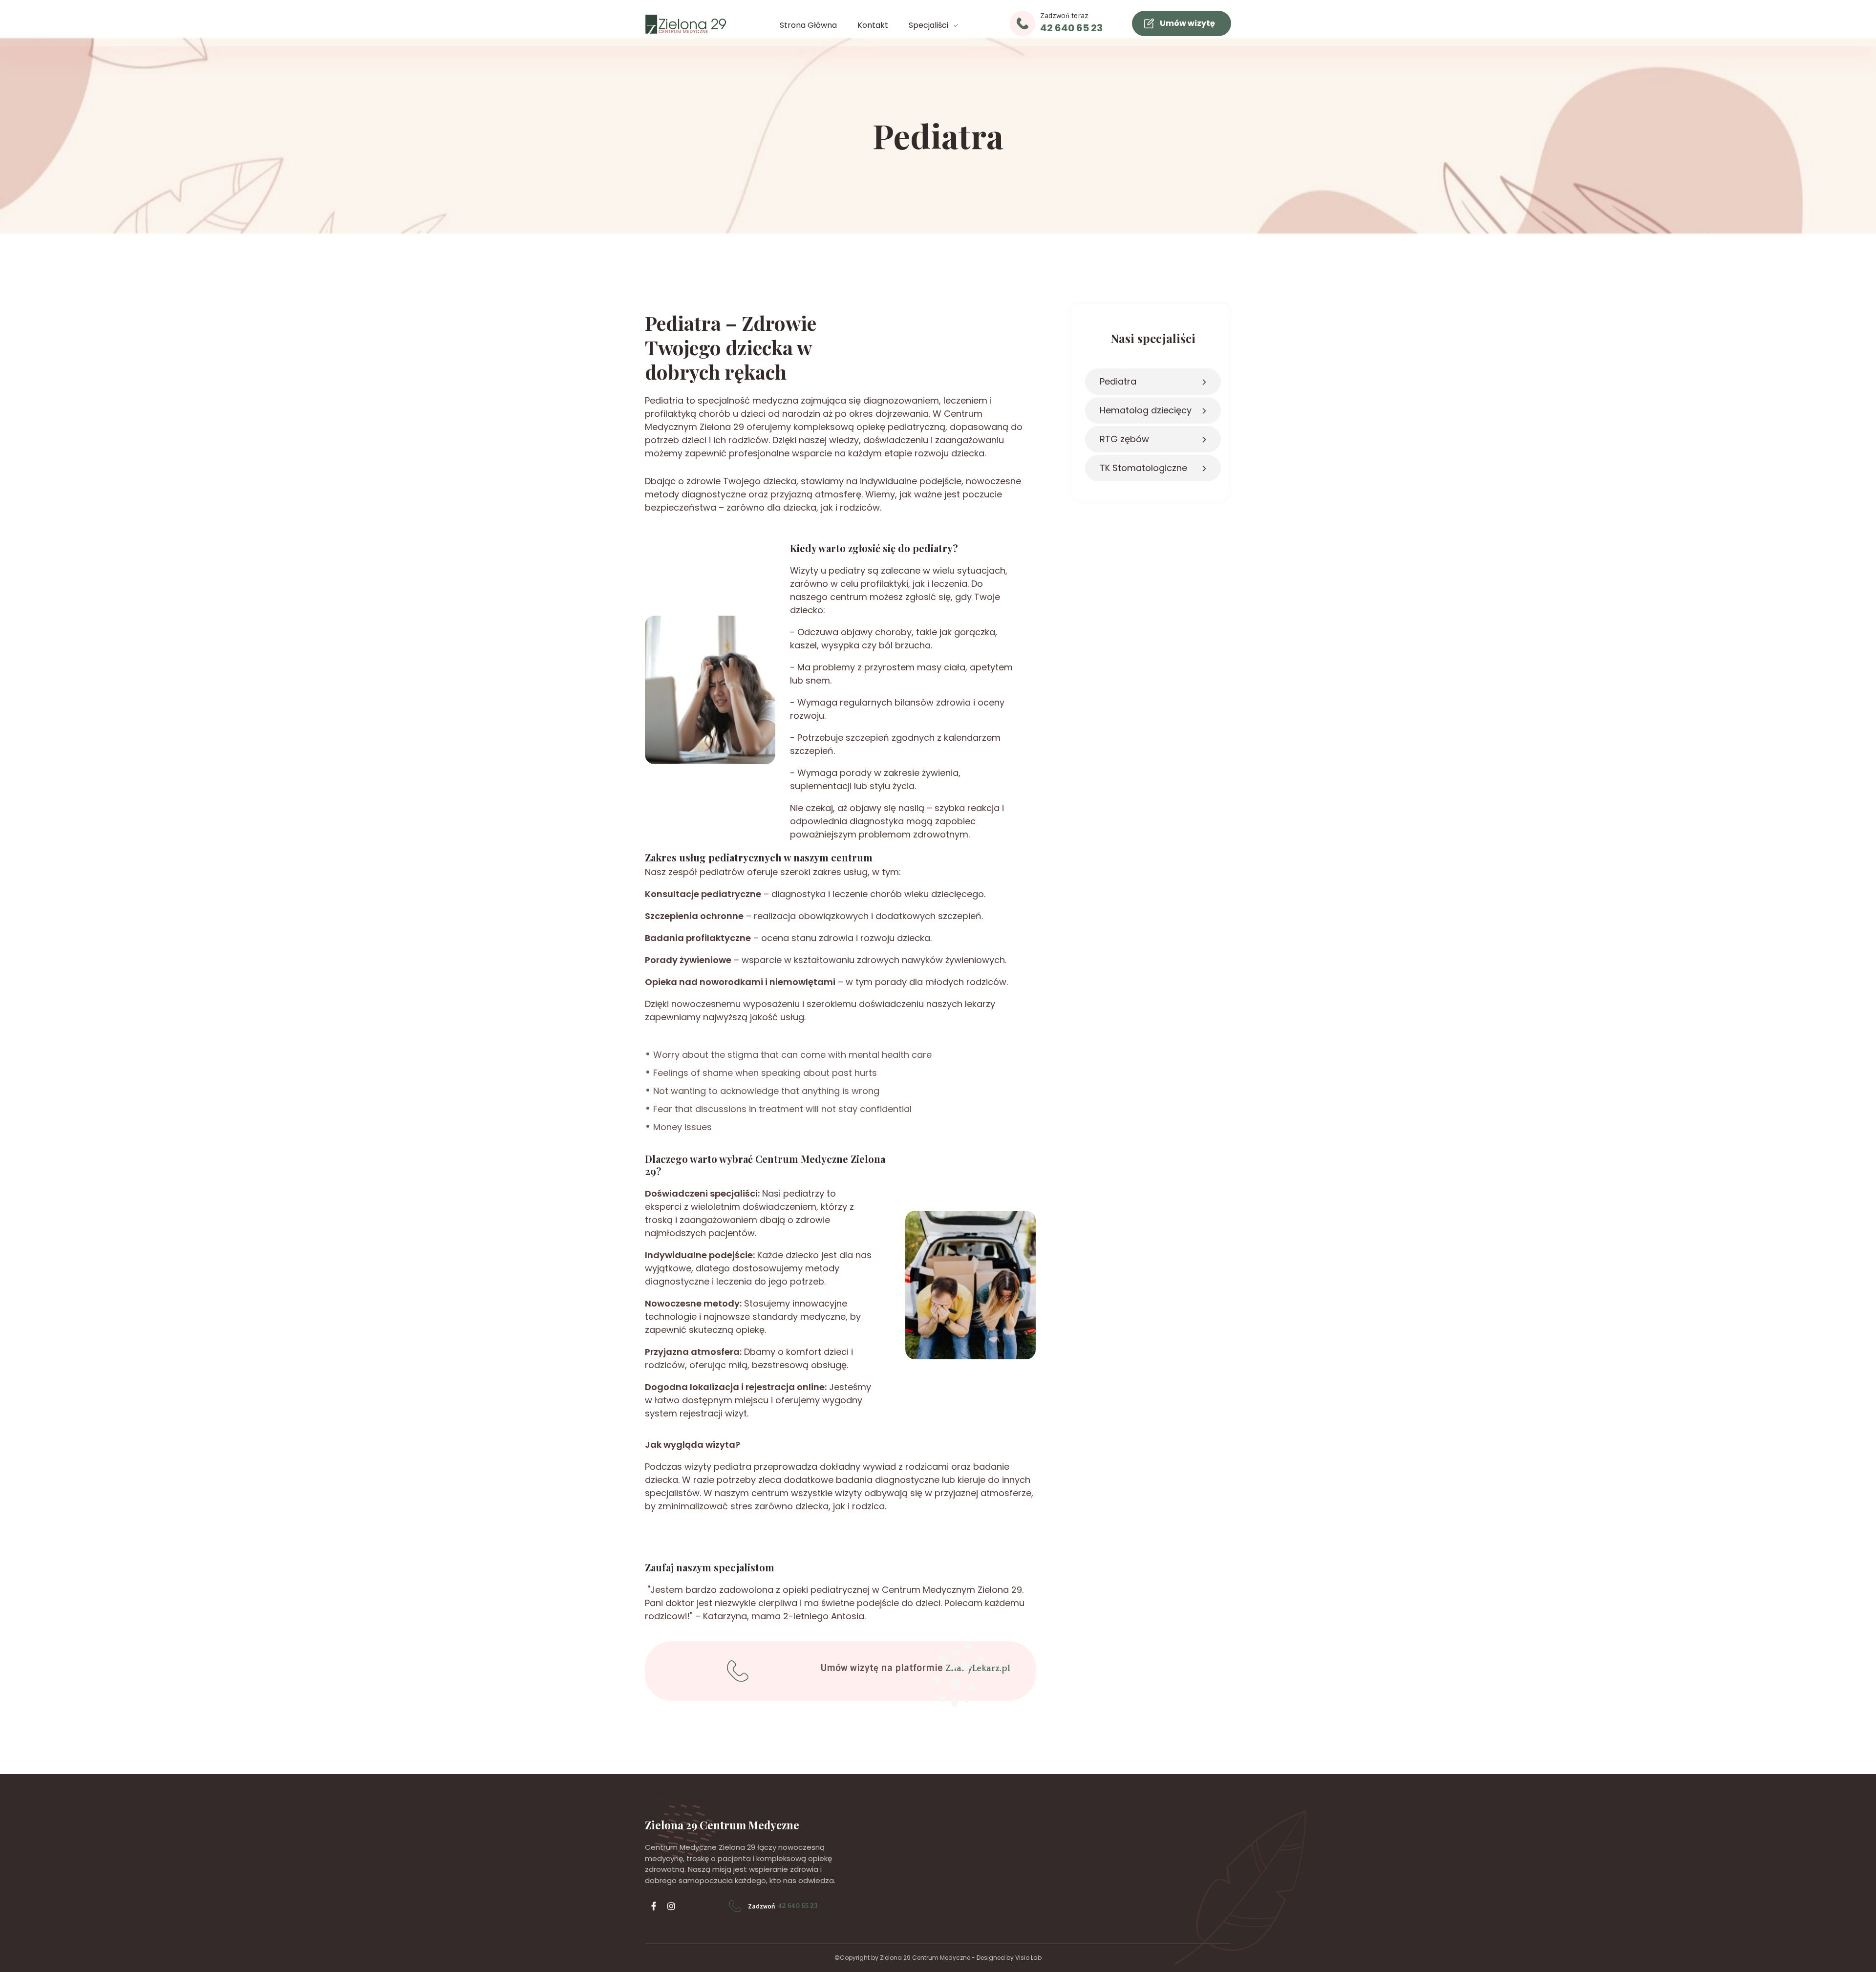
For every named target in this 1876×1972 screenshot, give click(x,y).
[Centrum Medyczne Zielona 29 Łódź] (686, 24)
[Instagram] (671, 1906)
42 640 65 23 (1071, 28)
